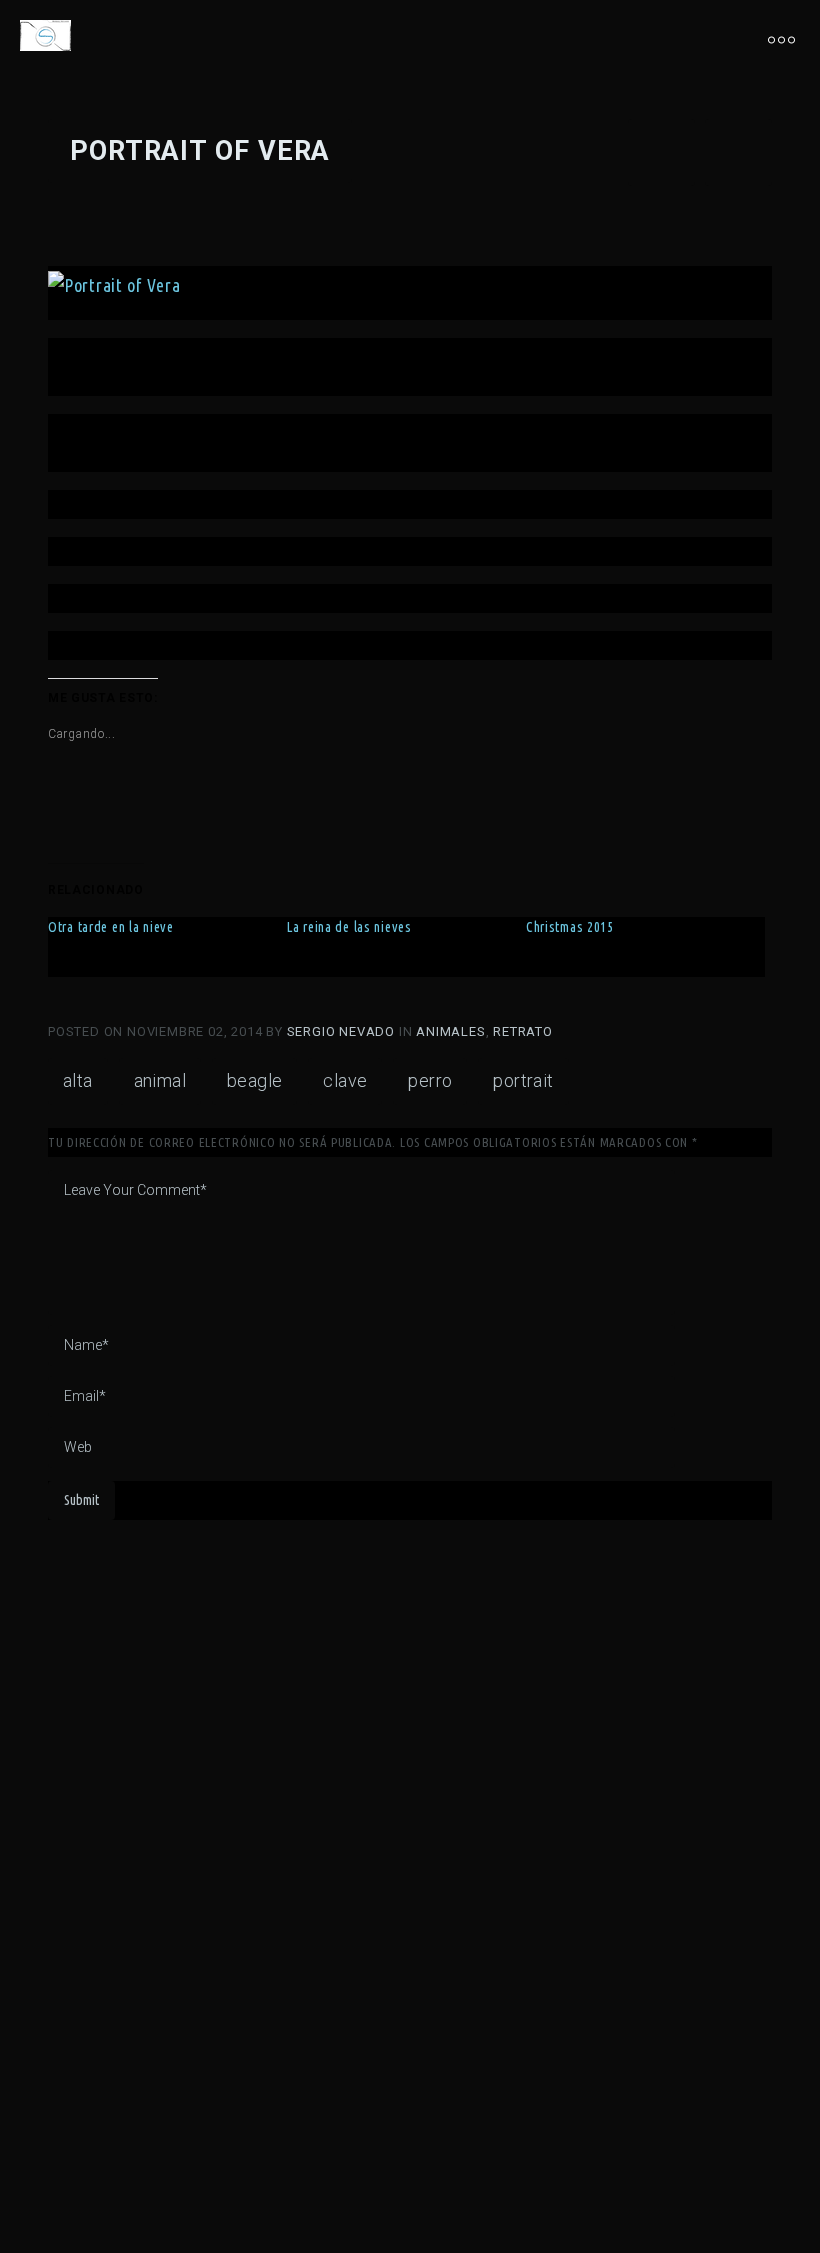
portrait (523, 1080)
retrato (523, 1031)
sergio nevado (343, 1031)
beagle (254, 1080)
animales (450, 1031)
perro (430, 1080)
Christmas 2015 (570, 927)
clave (345, 1080)
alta (78, 1080)
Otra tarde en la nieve (111, 927)
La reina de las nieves (349, 927)
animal (160, 1080)
